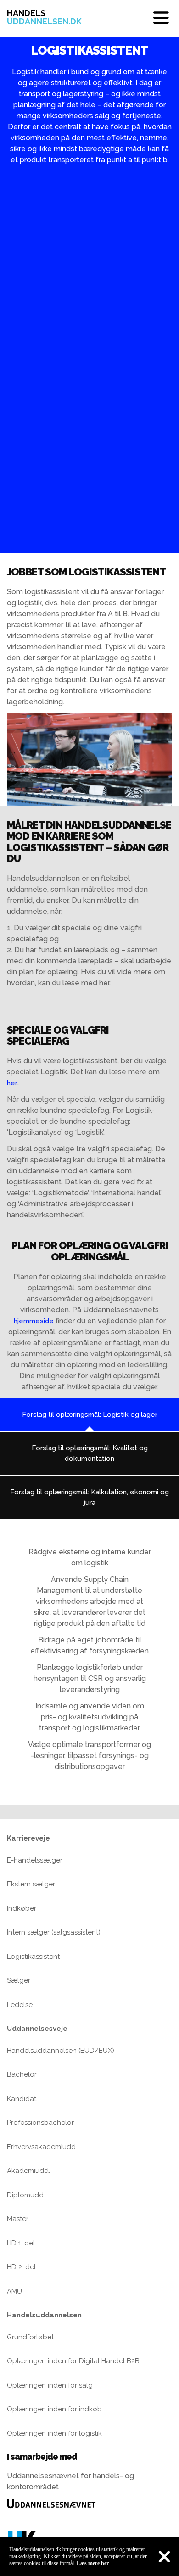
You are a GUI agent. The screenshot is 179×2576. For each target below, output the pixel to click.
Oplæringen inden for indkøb (54, 2409)
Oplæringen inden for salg (50, 2385)
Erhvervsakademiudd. (42, 2147)
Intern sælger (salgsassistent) (54, 1932)
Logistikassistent (33, 1957)
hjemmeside (34, 1321)
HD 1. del (21, 2243)
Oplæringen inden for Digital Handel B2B (73, 2361)
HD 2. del (21, 2267)
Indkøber (22, 1908)
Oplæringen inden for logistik (54, 2433)
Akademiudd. (28, 2171)
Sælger (19, 1980)
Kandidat (22, 2099)
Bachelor (22, 2074)
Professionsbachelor (40, 2123)
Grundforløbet (30, 2337)
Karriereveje (28, 1838)
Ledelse (20, 2005)
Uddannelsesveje (37, 2029)
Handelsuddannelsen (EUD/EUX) (61, 2051)
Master (18, 2219)
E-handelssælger (35, 1860)
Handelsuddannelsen (44, 2315)
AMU (14, 2291)
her (12, 1083)
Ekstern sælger (31, 1884)
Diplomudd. (26, 2195)
